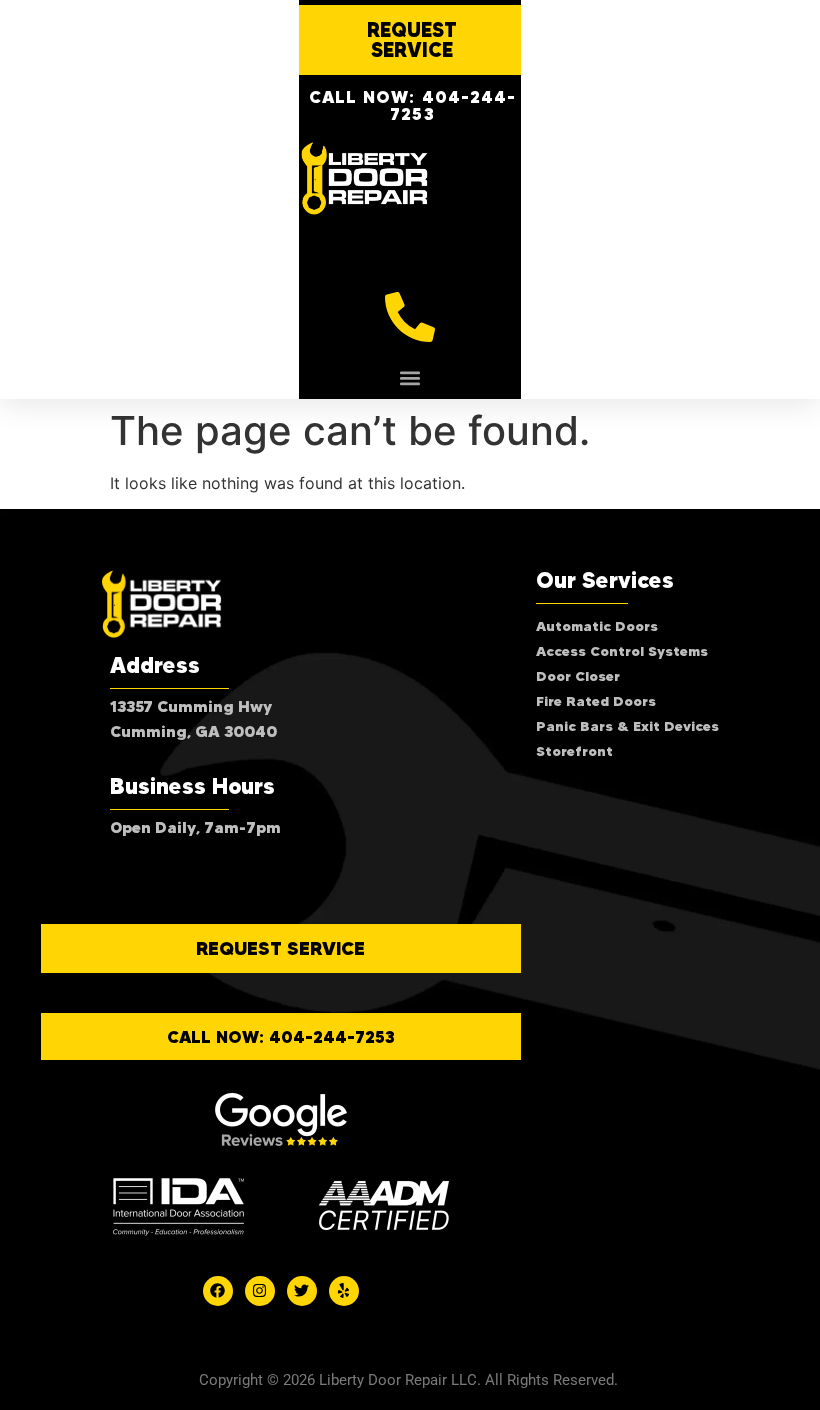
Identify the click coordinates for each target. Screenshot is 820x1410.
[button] (409, 377)
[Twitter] (302, 1291)
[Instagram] (260, 1291)
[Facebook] (218, 1291)
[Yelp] (344, 1291)
